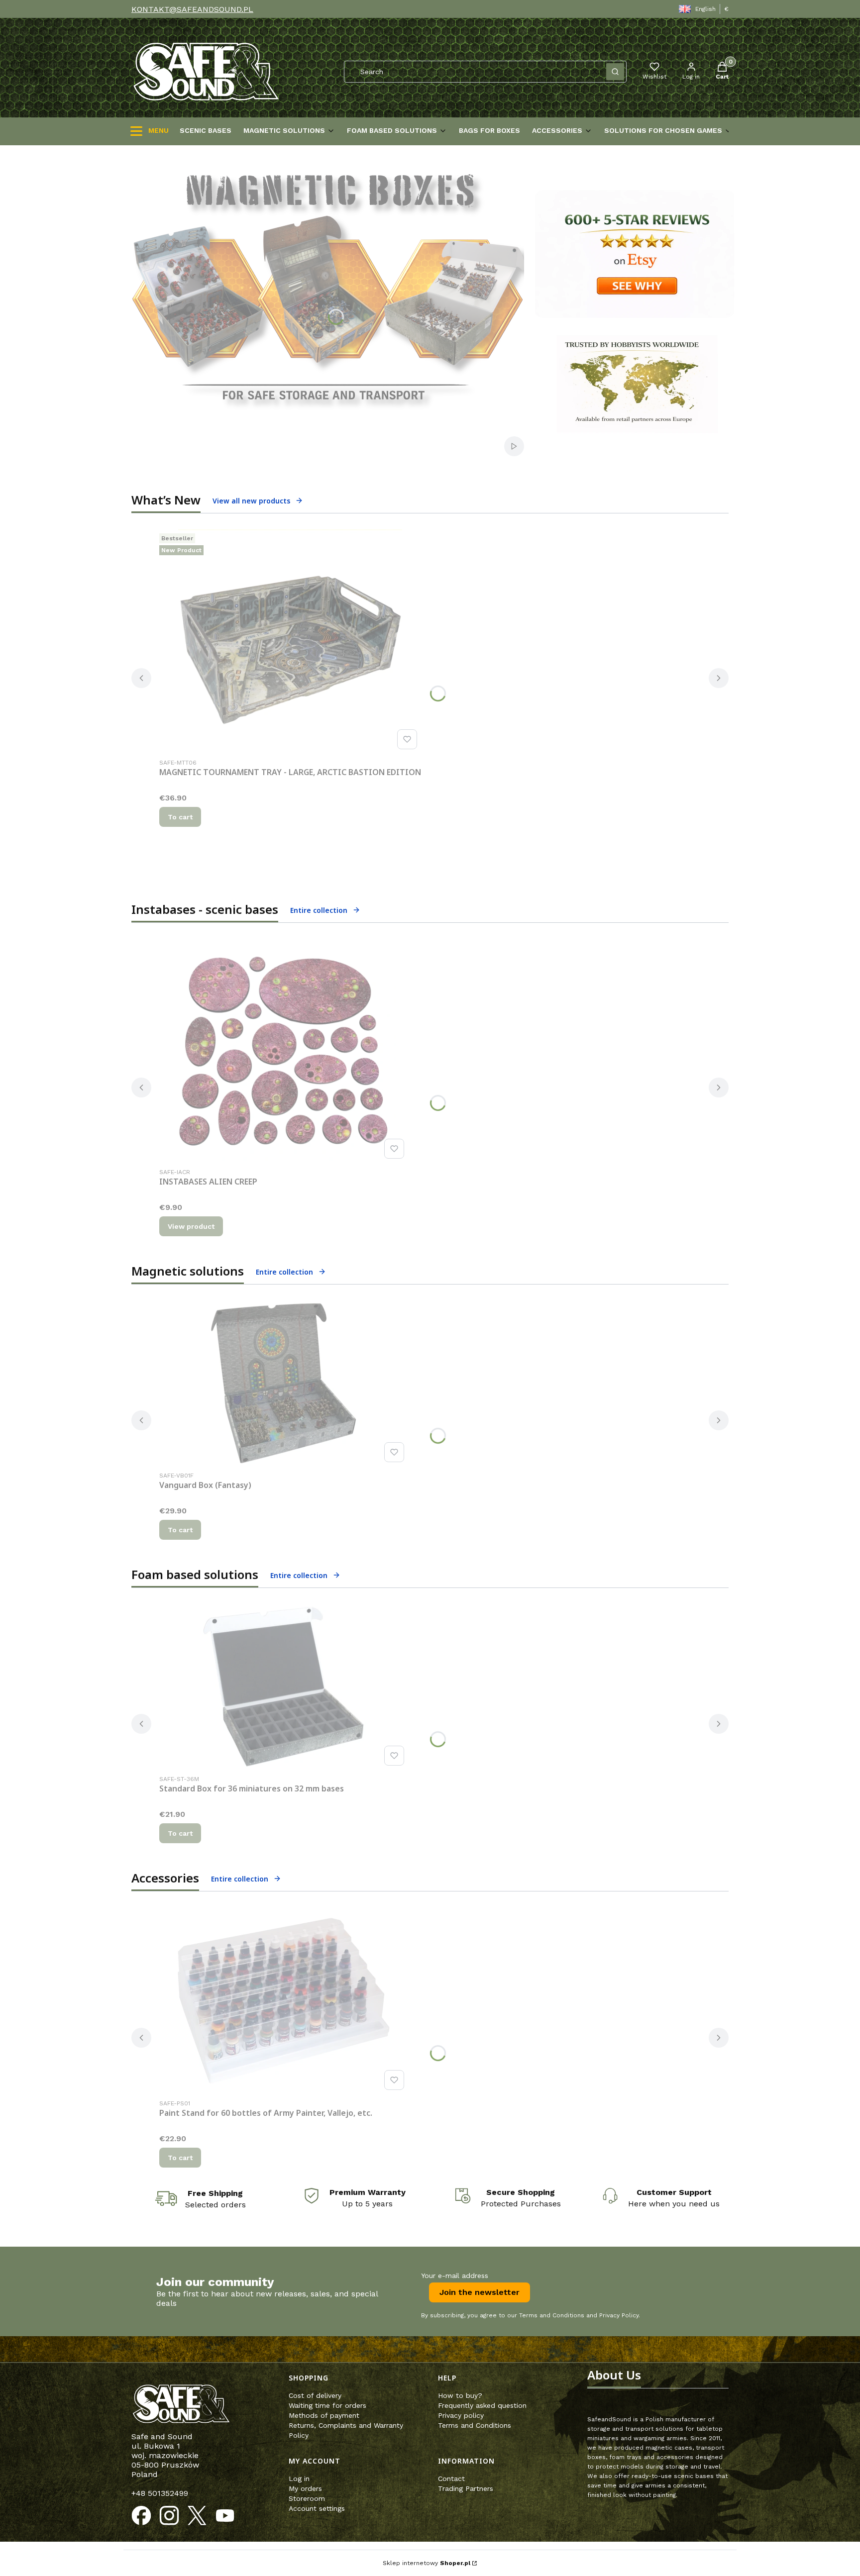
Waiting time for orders (327, 2405)
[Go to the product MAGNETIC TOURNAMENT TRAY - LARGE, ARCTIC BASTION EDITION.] (290, 641)
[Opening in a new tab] (141, 2516)
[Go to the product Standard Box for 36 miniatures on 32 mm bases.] (284, 1687)
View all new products (251, 501)
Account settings (317, 2508)
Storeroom (307, 2498)
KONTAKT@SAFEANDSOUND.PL (192, 9)
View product (191, 1226)
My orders (305, 2488)
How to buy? (460, 2395)
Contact (451, 2478)
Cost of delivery (315, 2395)
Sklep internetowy (427, 2563)
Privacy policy (461, 2415)
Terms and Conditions (475, 2425)
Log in (299, 2478)
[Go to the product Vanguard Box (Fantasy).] (284, 1383)
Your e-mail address (455, 2276)
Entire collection (319, 910)
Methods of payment (324, 2415)
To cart (180, 817)
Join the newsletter (480, 2292)
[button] (615, 72)
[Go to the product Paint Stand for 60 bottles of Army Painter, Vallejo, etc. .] (284, 2001)
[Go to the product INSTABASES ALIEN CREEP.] (284, 1051)
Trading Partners (466, 2488)
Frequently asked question (482, 2405)
